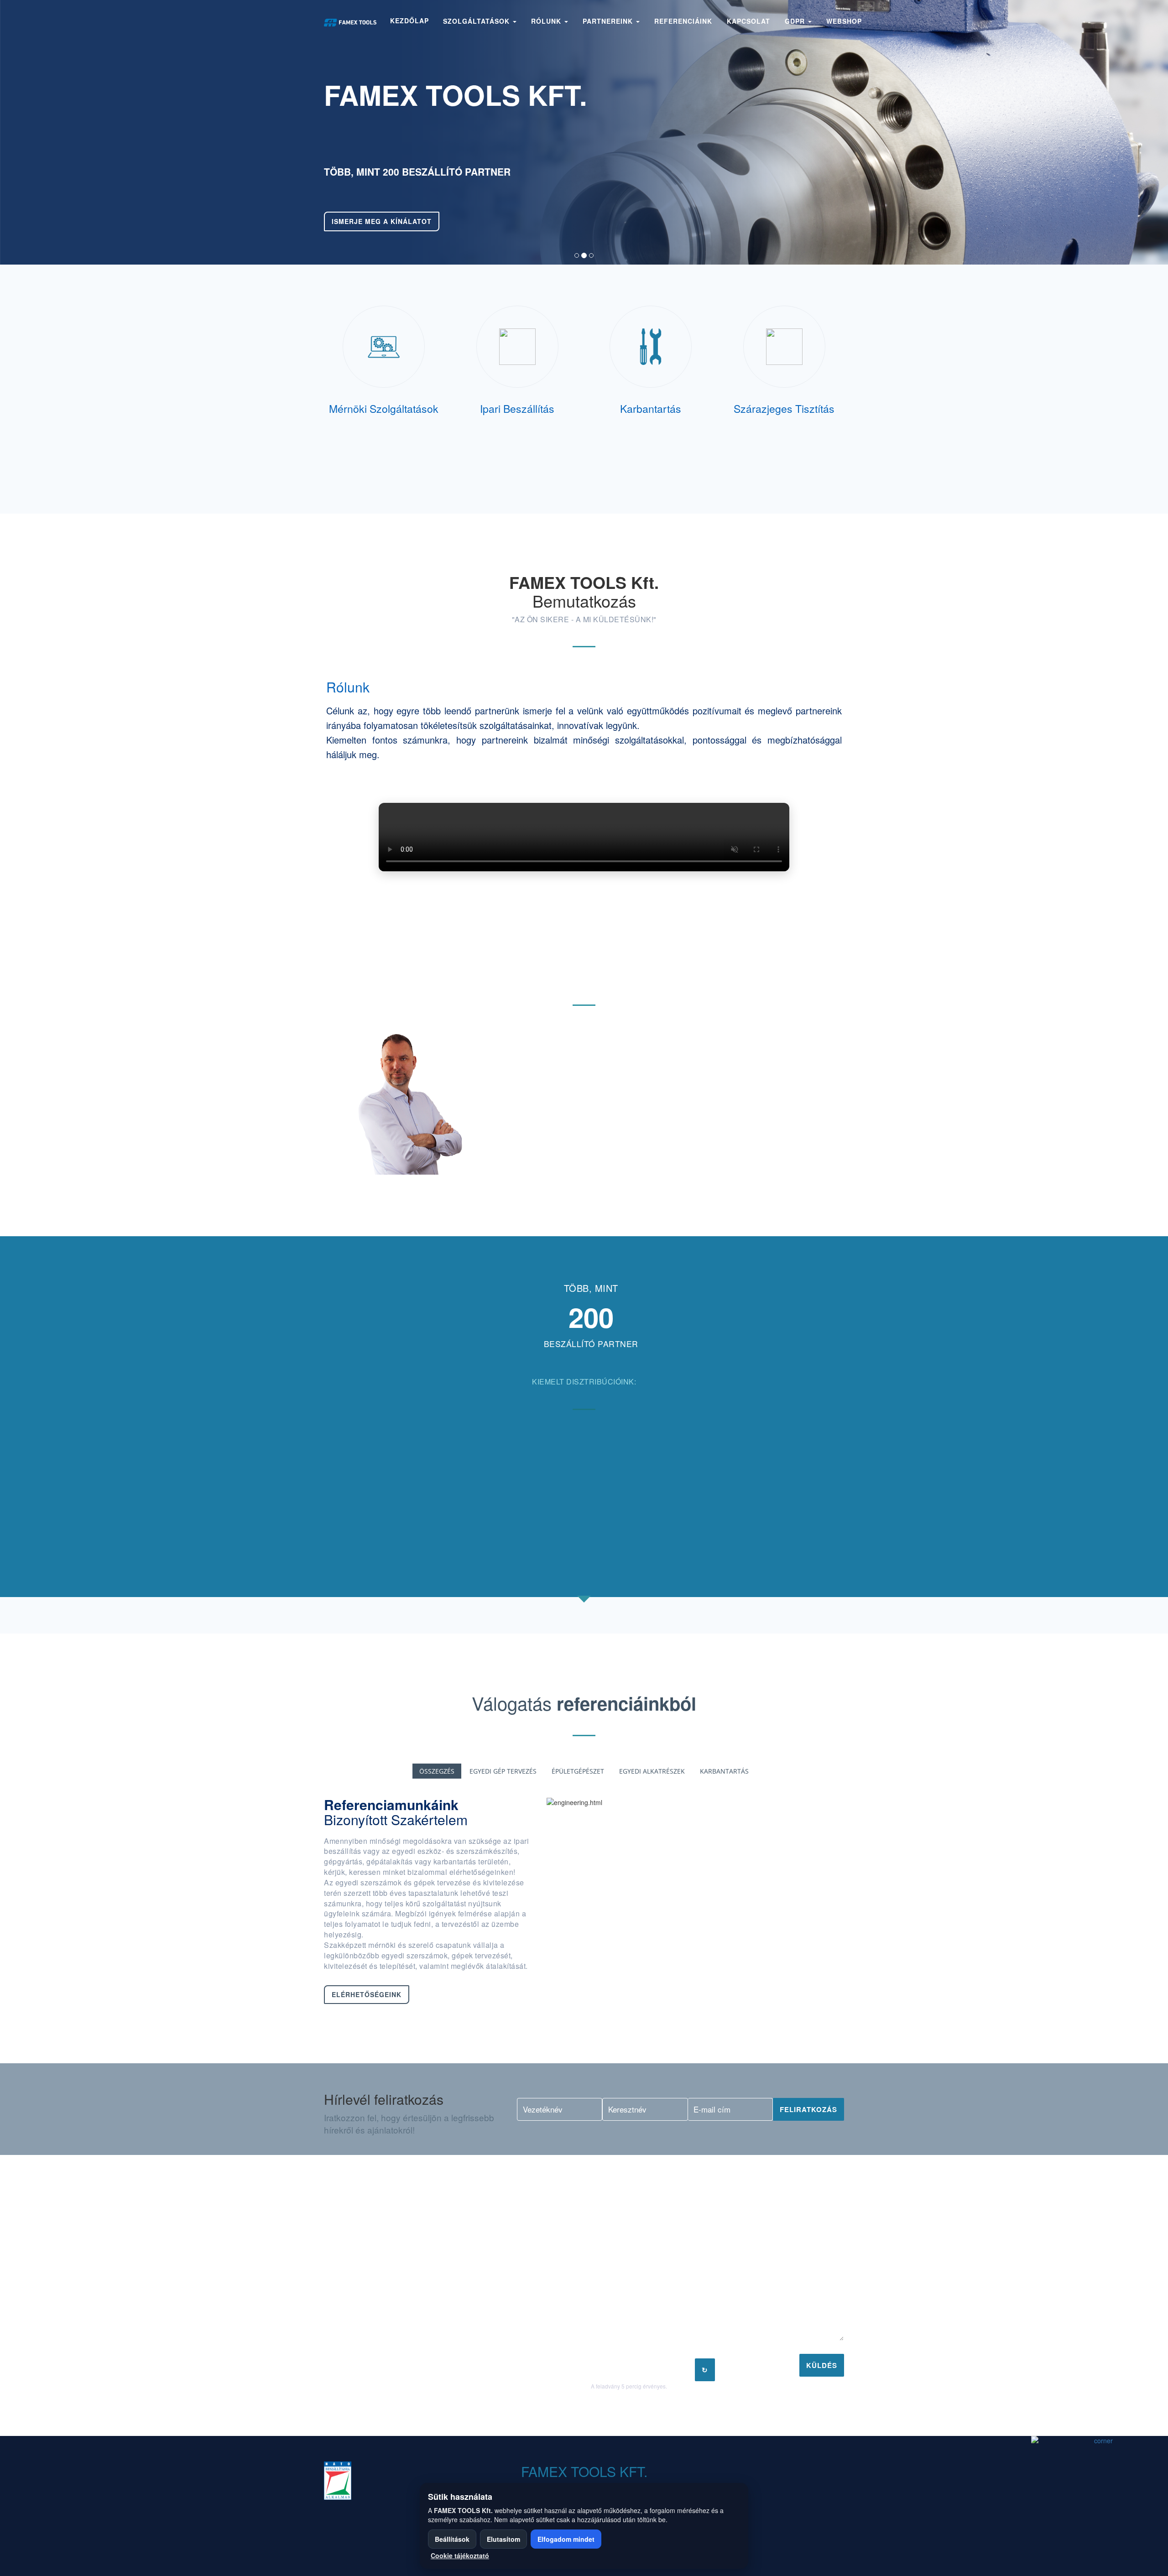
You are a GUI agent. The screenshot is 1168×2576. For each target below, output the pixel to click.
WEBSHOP (844, 21)
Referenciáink (683, 21)
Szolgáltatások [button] (477, 21)
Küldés (822, 2365)
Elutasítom (503, 2539)
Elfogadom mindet (566, 2539)
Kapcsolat (748, 21)
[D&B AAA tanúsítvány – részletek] (381, 2481)
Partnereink (609, 21)
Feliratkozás (808, 2109)
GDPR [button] (796, 21)
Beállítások (452, 2539)
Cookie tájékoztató (460, 2555)
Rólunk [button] (547, 21)
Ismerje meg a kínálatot (382, 221)
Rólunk (348, 687)
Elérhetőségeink (367, 1994)
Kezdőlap (409, 21)
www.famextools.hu (378, 2342)
